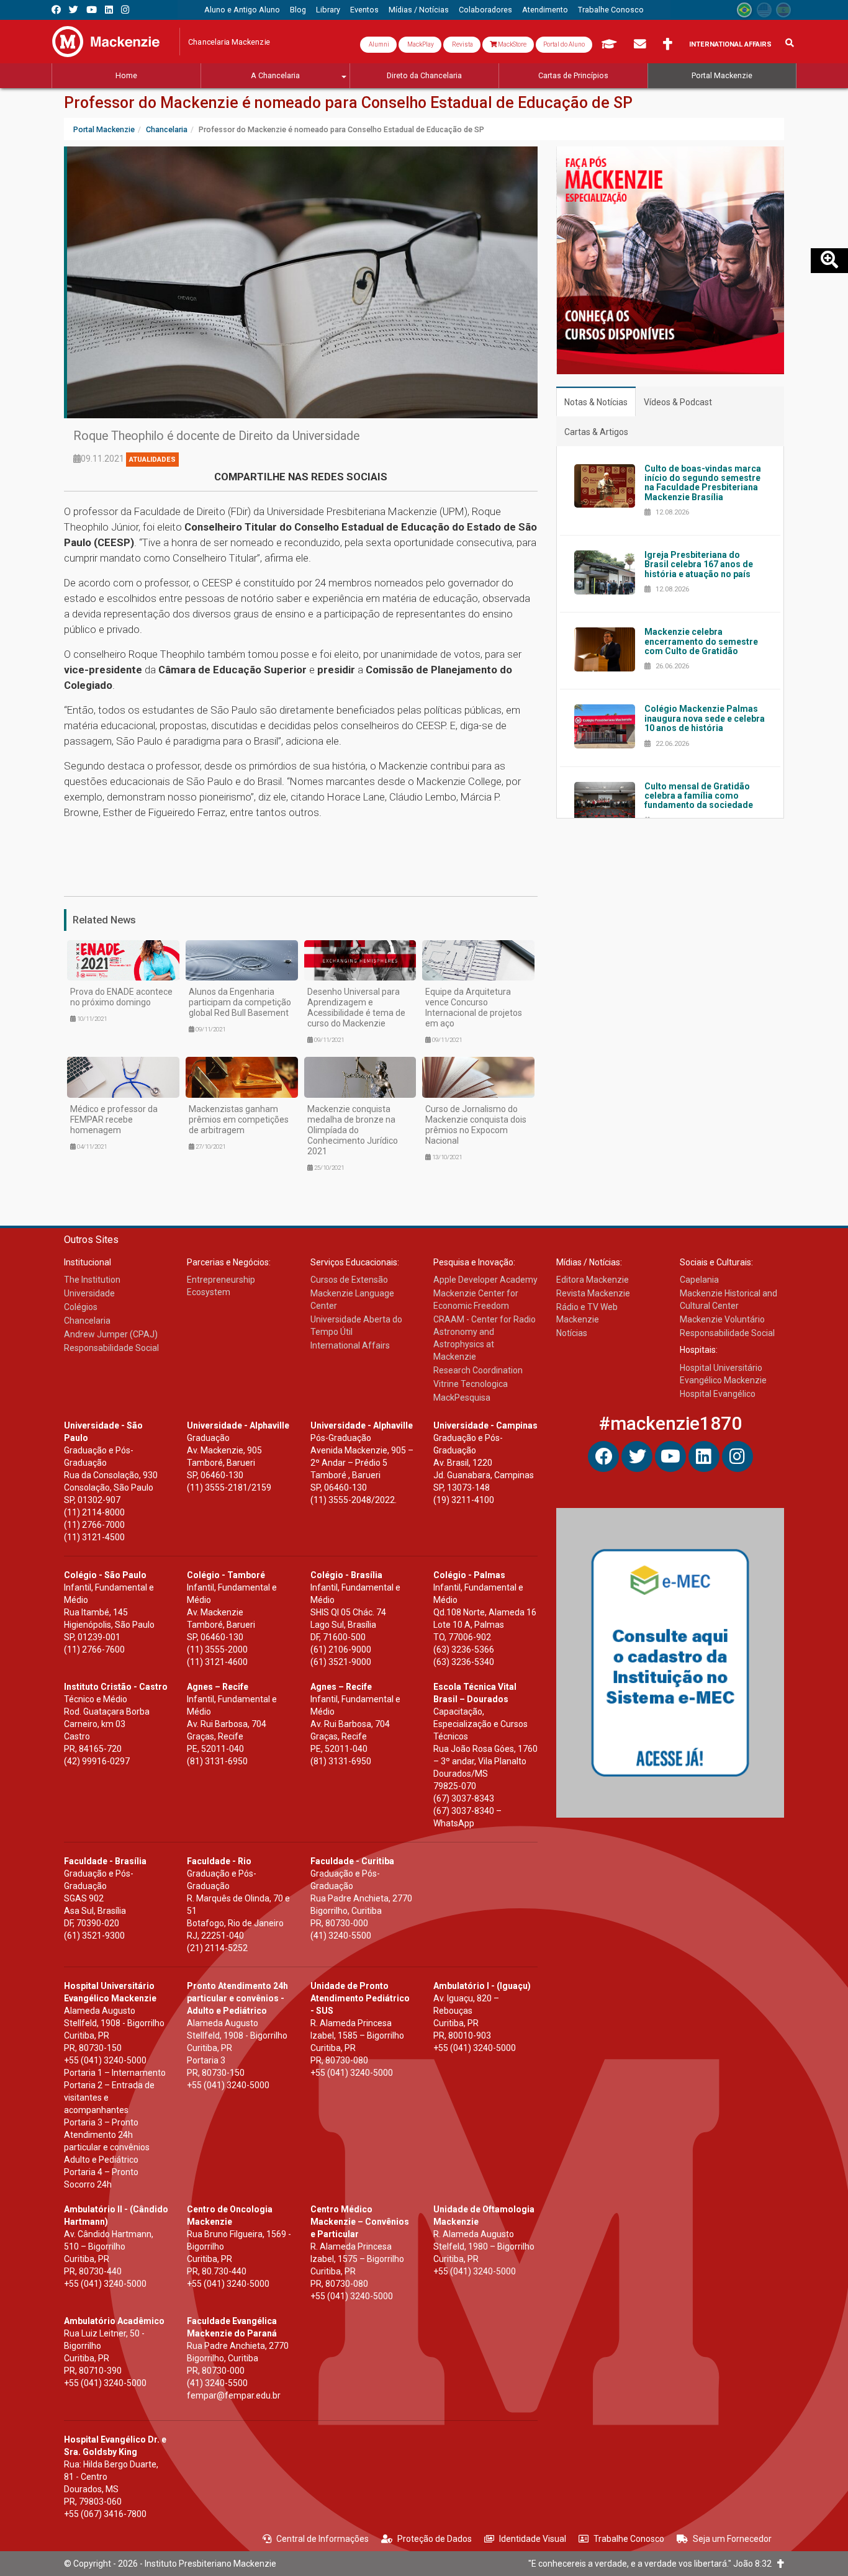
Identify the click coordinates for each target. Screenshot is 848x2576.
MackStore (512, 44)
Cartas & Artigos (596, 432)
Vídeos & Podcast (678, 402)
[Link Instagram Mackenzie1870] (125, 10)
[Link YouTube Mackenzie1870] (92, 10)
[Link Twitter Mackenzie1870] (74, 10)
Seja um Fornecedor (732, 2539)
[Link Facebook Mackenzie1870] (56, 10)
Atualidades (152, 460)
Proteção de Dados (435, 2539)
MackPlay (420, 44)
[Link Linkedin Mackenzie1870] (109, 10)
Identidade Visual (533, 2539)
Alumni (378, 44)
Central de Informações (323, 2539)
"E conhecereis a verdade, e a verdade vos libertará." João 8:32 (653, 2564)
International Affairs (730, 44)
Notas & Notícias (596, 402)
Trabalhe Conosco (629, 2539)
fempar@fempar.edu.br (234, 2395)
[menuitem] (242, 10)
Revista (462, 44)
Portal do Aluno (564, 44)
